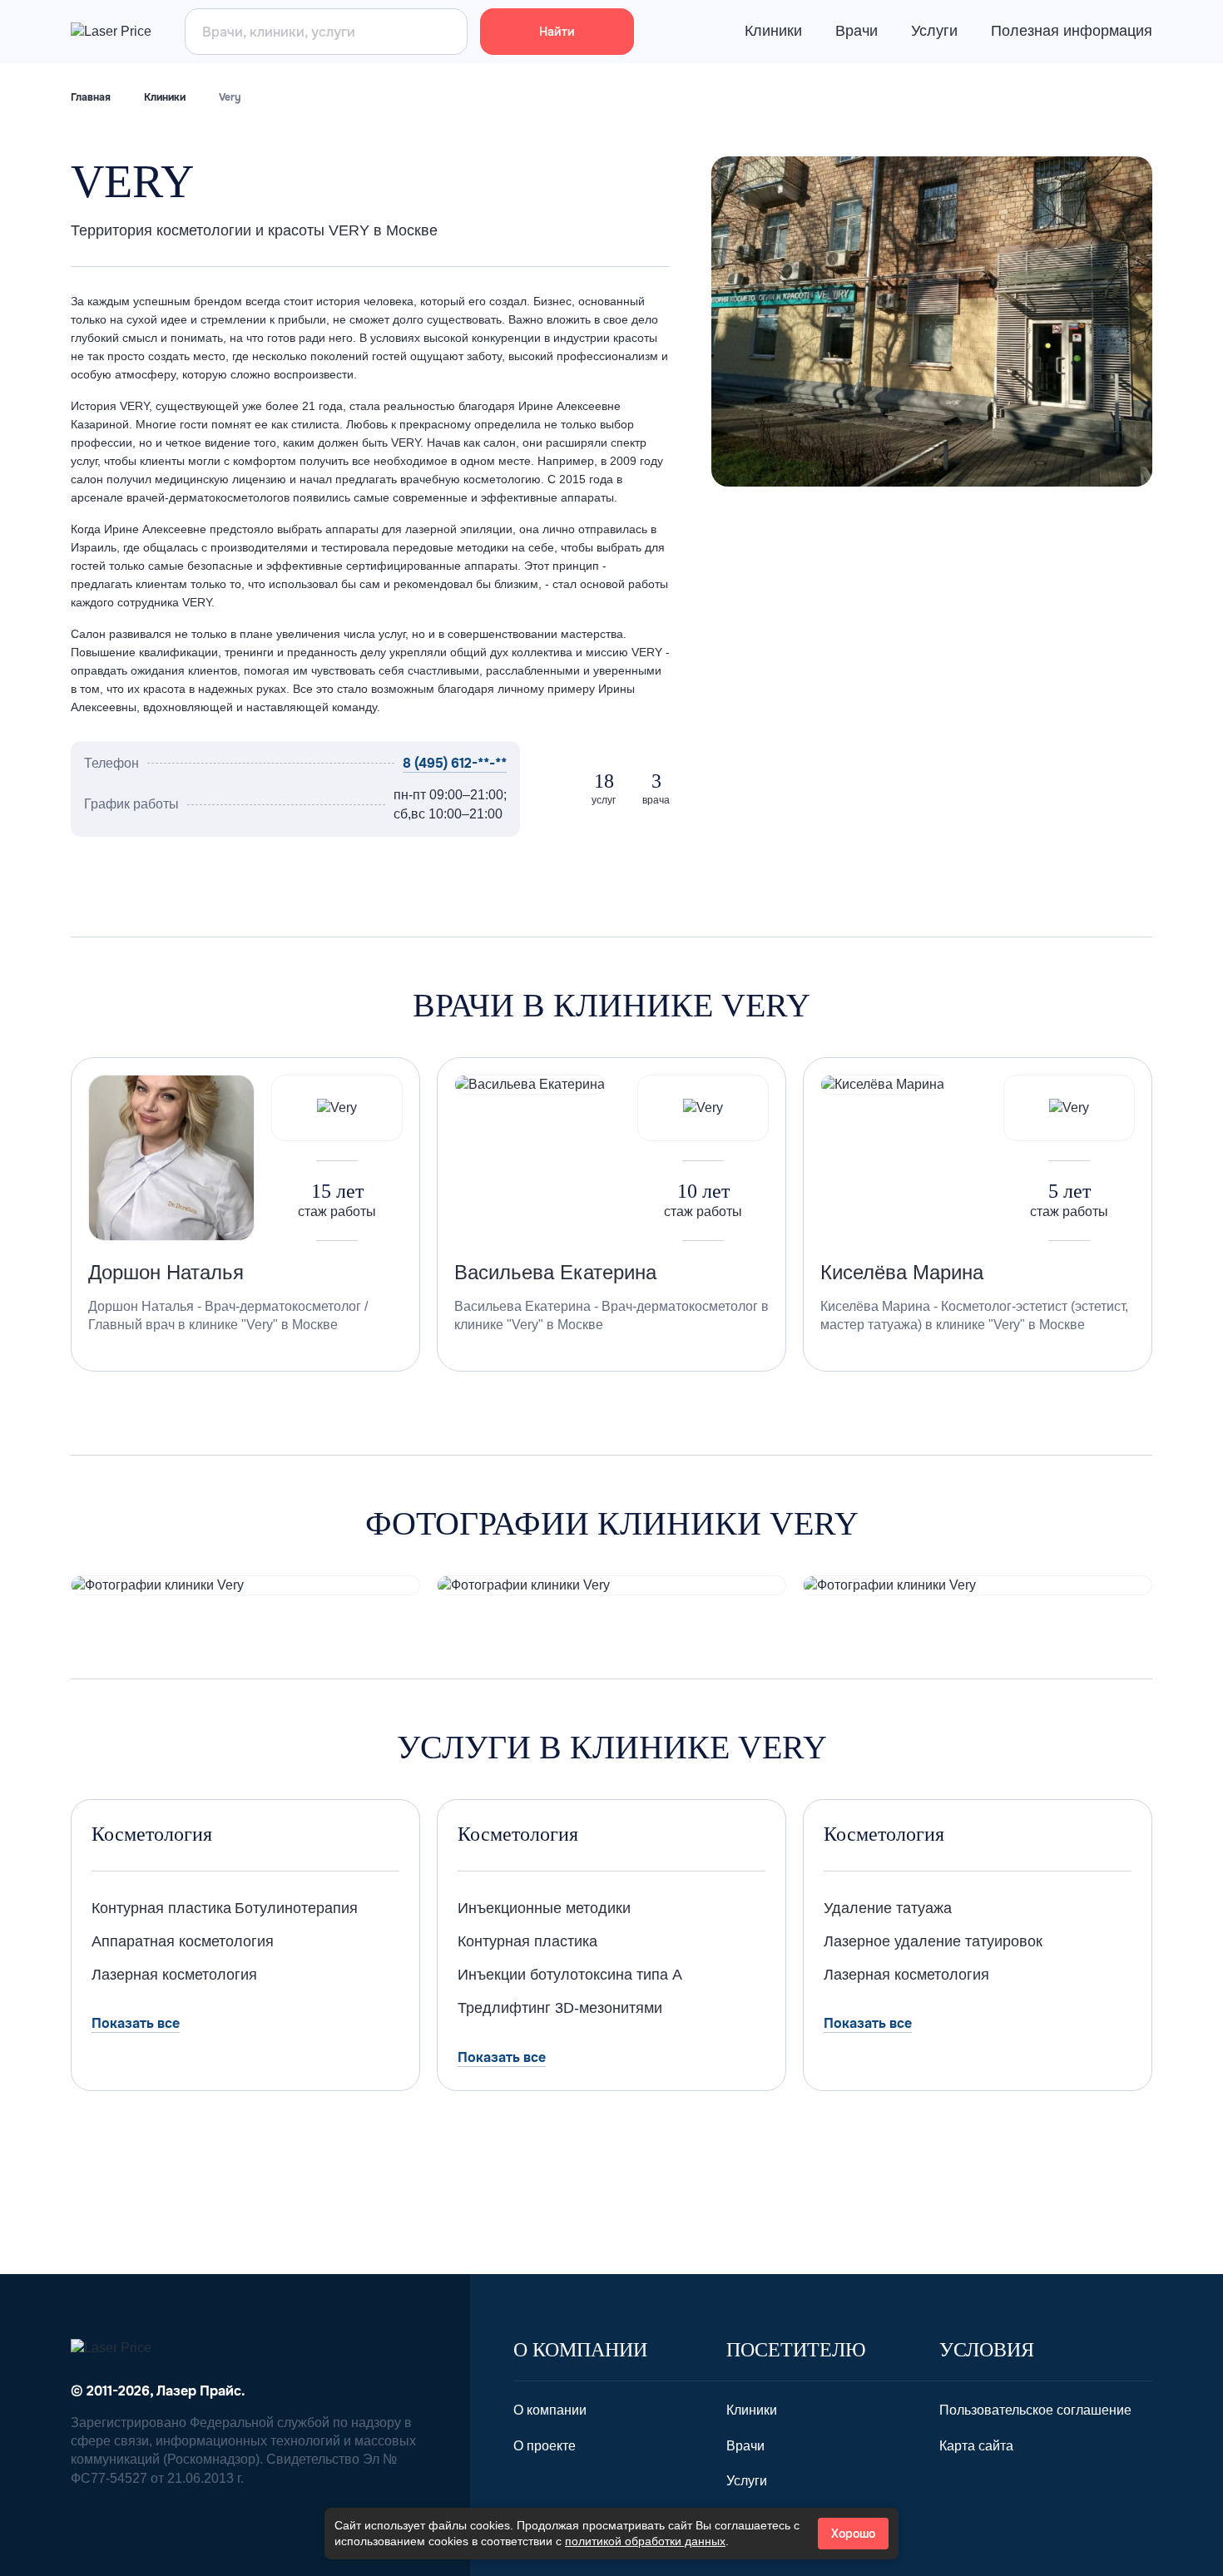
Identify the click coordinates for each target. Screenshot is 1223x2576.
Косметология (152, 1834)
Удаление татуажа (888, 1908)
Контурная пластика (161, 1908)
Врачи (857, 31)
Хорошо (853, 2534)
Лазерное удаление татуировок (933, 1941)
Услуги (934, 31)
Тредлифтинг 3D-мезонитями (560, 2008)
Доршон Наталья (166, 1272)
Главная (91, 97)
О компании (550, 2410)
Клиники (773, 31)
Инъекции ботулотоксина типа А (570, 1975)
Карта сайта (976, 2446)
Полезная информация (1072, 31)
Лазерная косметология (174, 1975)
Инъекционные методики (544, 1908)
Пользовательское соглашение (1035, 2410)
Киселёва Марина (902, 1272)
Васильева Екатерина (555, 1272)
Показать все (136, 2023)
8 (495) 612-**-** (455, 763)
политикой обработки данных (645, 2541)
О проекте (545, 2446)
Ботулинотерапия (296, 1908)
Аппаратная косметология (183, 1941)
